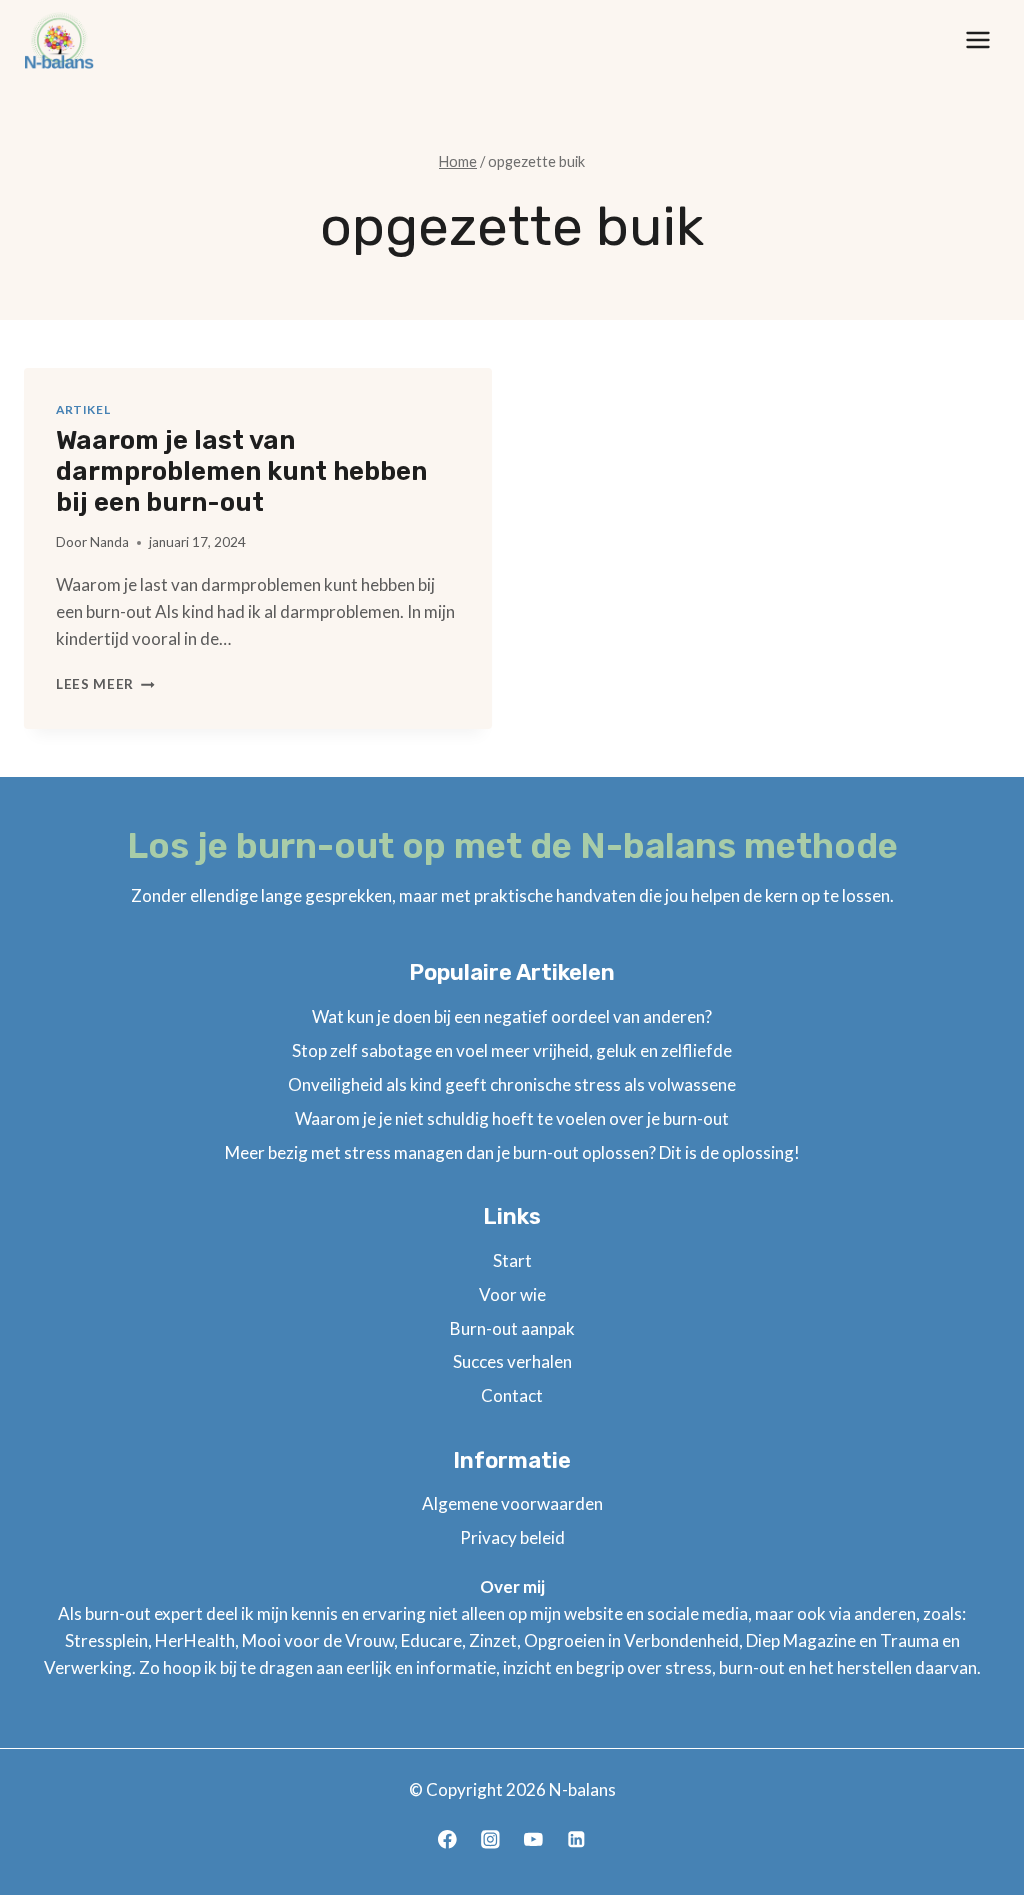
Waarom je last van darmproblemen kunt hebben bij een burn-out (241, 471)
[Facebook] (447, 1839)
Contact (512, 1395)
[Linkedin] (576, 1839)
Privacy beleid (512, 1537)
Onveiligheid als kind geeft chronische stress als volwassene (512, 1084)
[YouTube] (533, 1839)
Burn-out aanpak (512, 1328)
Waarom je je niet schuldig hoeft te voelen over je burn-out (512, 1118)
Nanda (109, 542)
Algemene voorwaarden (512, 1503)
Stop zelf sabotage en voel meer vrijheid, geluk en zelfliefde (512, 1050)
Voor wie (512, 1294)
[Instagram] (490, 1839)
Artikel (83, 409)
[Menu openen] (977, 39)
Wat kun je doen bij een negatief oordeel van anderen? (512, 1016)
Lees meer (105, 684)
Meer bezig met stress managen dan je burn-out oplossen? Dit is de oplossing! (512, 1152)
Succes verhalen (512, 1361)
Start (512, 1260)
